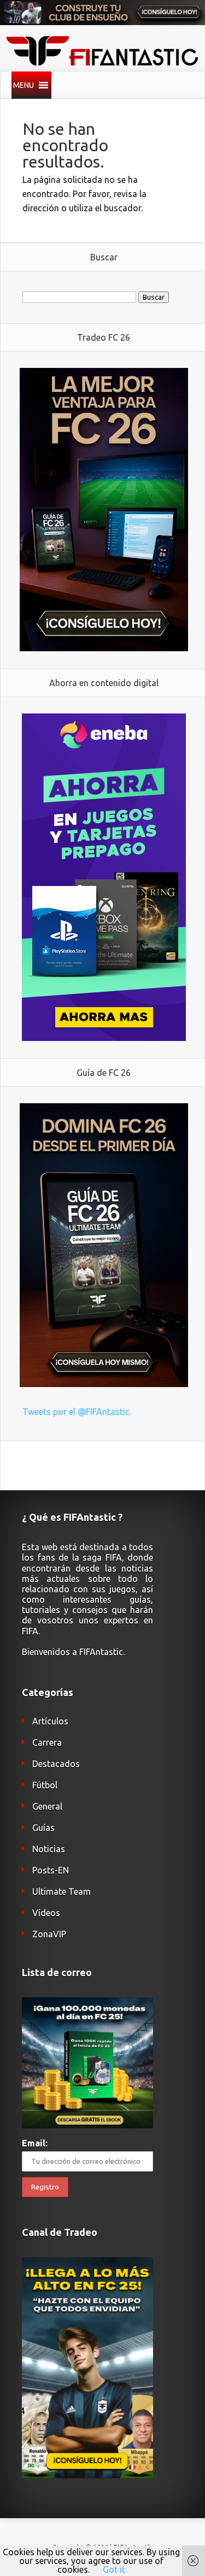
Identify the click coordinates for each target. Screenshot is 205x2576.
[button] (24, 85)
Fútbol (45, 1785)
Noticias (49, 1849)
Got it (114, 2569)
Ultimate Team (61, 1891)
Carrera (47, 1742)
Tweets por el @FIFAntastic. (77, 1412)
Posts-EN (51, 1870)
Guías (43, 1828)
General (47, 1806)
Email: (35, 2143)
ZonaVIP (49, 1934)
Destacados (56, 1764)
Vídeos (46, 1913)
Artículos (50, 1721)
